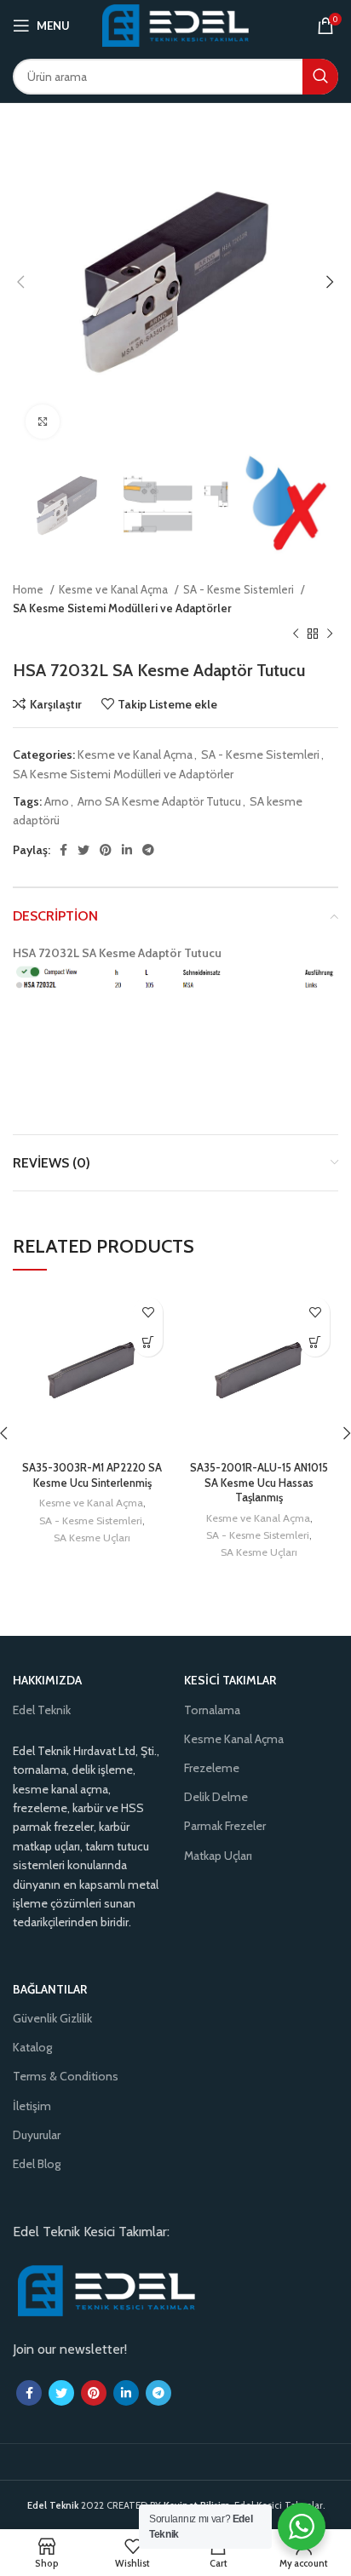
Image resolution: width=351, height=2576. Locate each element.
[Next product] (330, 634)
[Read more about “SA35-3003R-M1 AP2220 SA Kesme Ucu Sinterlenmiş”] (148, 1342)
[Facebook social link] (63, 850)
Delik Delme (216, 1797)
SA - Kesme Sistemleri (240, 589)
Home (29, 589)
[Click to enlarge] (43, 422)
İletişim (32, 2106)
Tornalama (212, 1710)
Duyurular (37, 2135)
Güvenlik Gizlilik (52, 2018)
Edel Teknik (42, 1710)
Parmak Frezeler (225, 1826)
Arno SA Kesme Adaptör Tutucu (159, 801)
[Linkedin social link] (127, 850)
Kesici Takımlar (230, 1680)
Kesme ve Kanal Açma (115, 589)
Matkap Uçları (218, 1856)
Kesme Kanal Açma (234, 1739)
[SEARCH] (320, 77)
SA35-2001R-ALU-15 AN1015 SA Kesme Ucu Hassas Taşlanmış (259, 1483)
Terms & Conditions (66, 2076)
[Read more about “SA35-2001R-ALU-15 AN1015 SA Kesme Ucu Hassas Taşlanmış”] (315, 1342)
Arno (57, 801)
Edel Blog (37, 2164)
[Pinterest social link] (106, 850)
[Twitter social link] (83, 850)
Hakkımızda (47, 1680)
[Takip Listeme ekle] (148, 1312)
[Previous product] (296, 634)
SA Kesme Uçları (92, 1538)
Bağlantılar (50, 1989)
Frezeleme (212, 1768)
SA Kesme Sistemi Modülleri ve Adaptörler (122, 608)
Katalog (32, 2047)
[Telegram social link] (148, 850)
